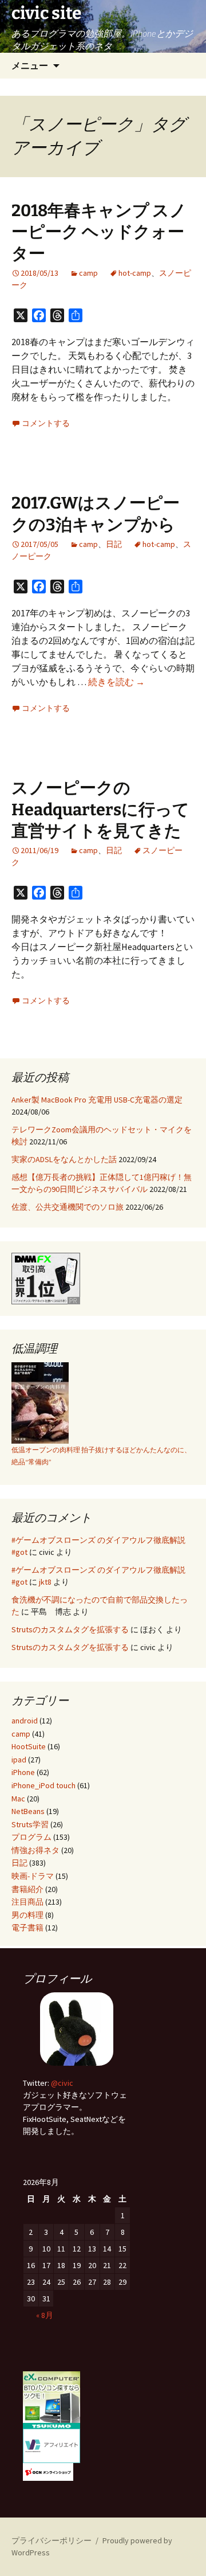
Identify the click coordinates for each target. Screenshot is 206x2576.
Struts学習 (30, 1824)
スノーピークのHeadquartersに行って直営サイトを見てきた (100, 810)
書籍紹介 (27, 1889)
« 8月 (45, 2315)
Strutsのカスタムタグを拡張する (70, 1629)
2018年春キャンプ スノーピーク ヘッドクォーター (99, 232)
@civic (62, 2083)
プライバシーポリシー (51, 2540)
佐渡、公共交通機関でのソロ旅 (68, 1207)
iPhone (23, 1772)
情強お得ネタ (35, 1850)
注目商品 (27, 1902)
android (25, 1721)
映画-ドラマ (33, 1876)
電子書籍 (27, 1928)
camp (88, 273)
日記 (114, 544)
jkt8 (45, 1582)
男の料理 (27, 1915)
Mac (18, 1799)
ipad (19, 1760)
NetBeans (28, 1811)
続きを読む (116, 682)
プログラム (31, 1837)
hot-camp (135, 273)
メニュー (30, 65)
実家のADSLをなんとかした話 (64, 1159)
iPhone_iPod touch (43, 1785)
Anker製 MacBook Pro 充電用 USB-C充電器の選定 (97, 1100)
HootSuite (29, 1746)
